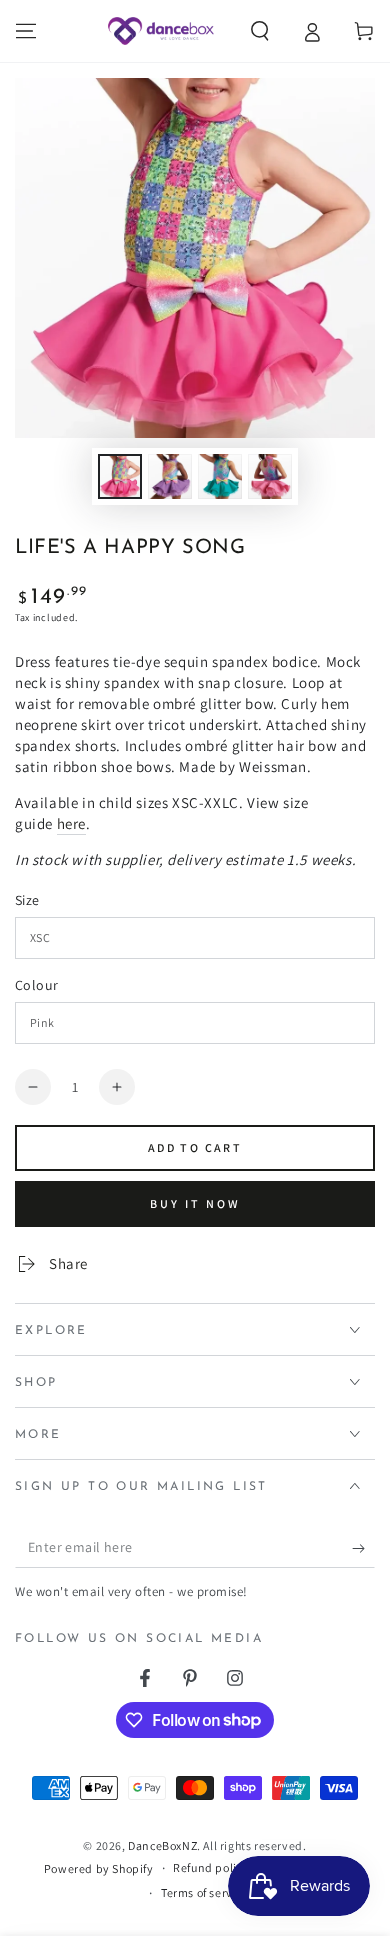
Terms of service (205, 1892)
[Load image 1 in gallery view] (120, 476)
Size (27, 900)
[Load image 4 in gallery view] (270, 476)
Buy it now (195, 1203)
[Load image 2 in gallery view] (170, 476)
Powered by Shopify (99, 1868)
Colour (36, 985)
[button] (260, 31)
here (71, 823)
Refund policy (211, 1867)
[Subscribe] (363, 1548)
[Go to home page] (160, 31)
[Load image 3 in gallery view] (220, 476)
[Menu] (26, 31)
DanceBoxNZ (162, 1845)
